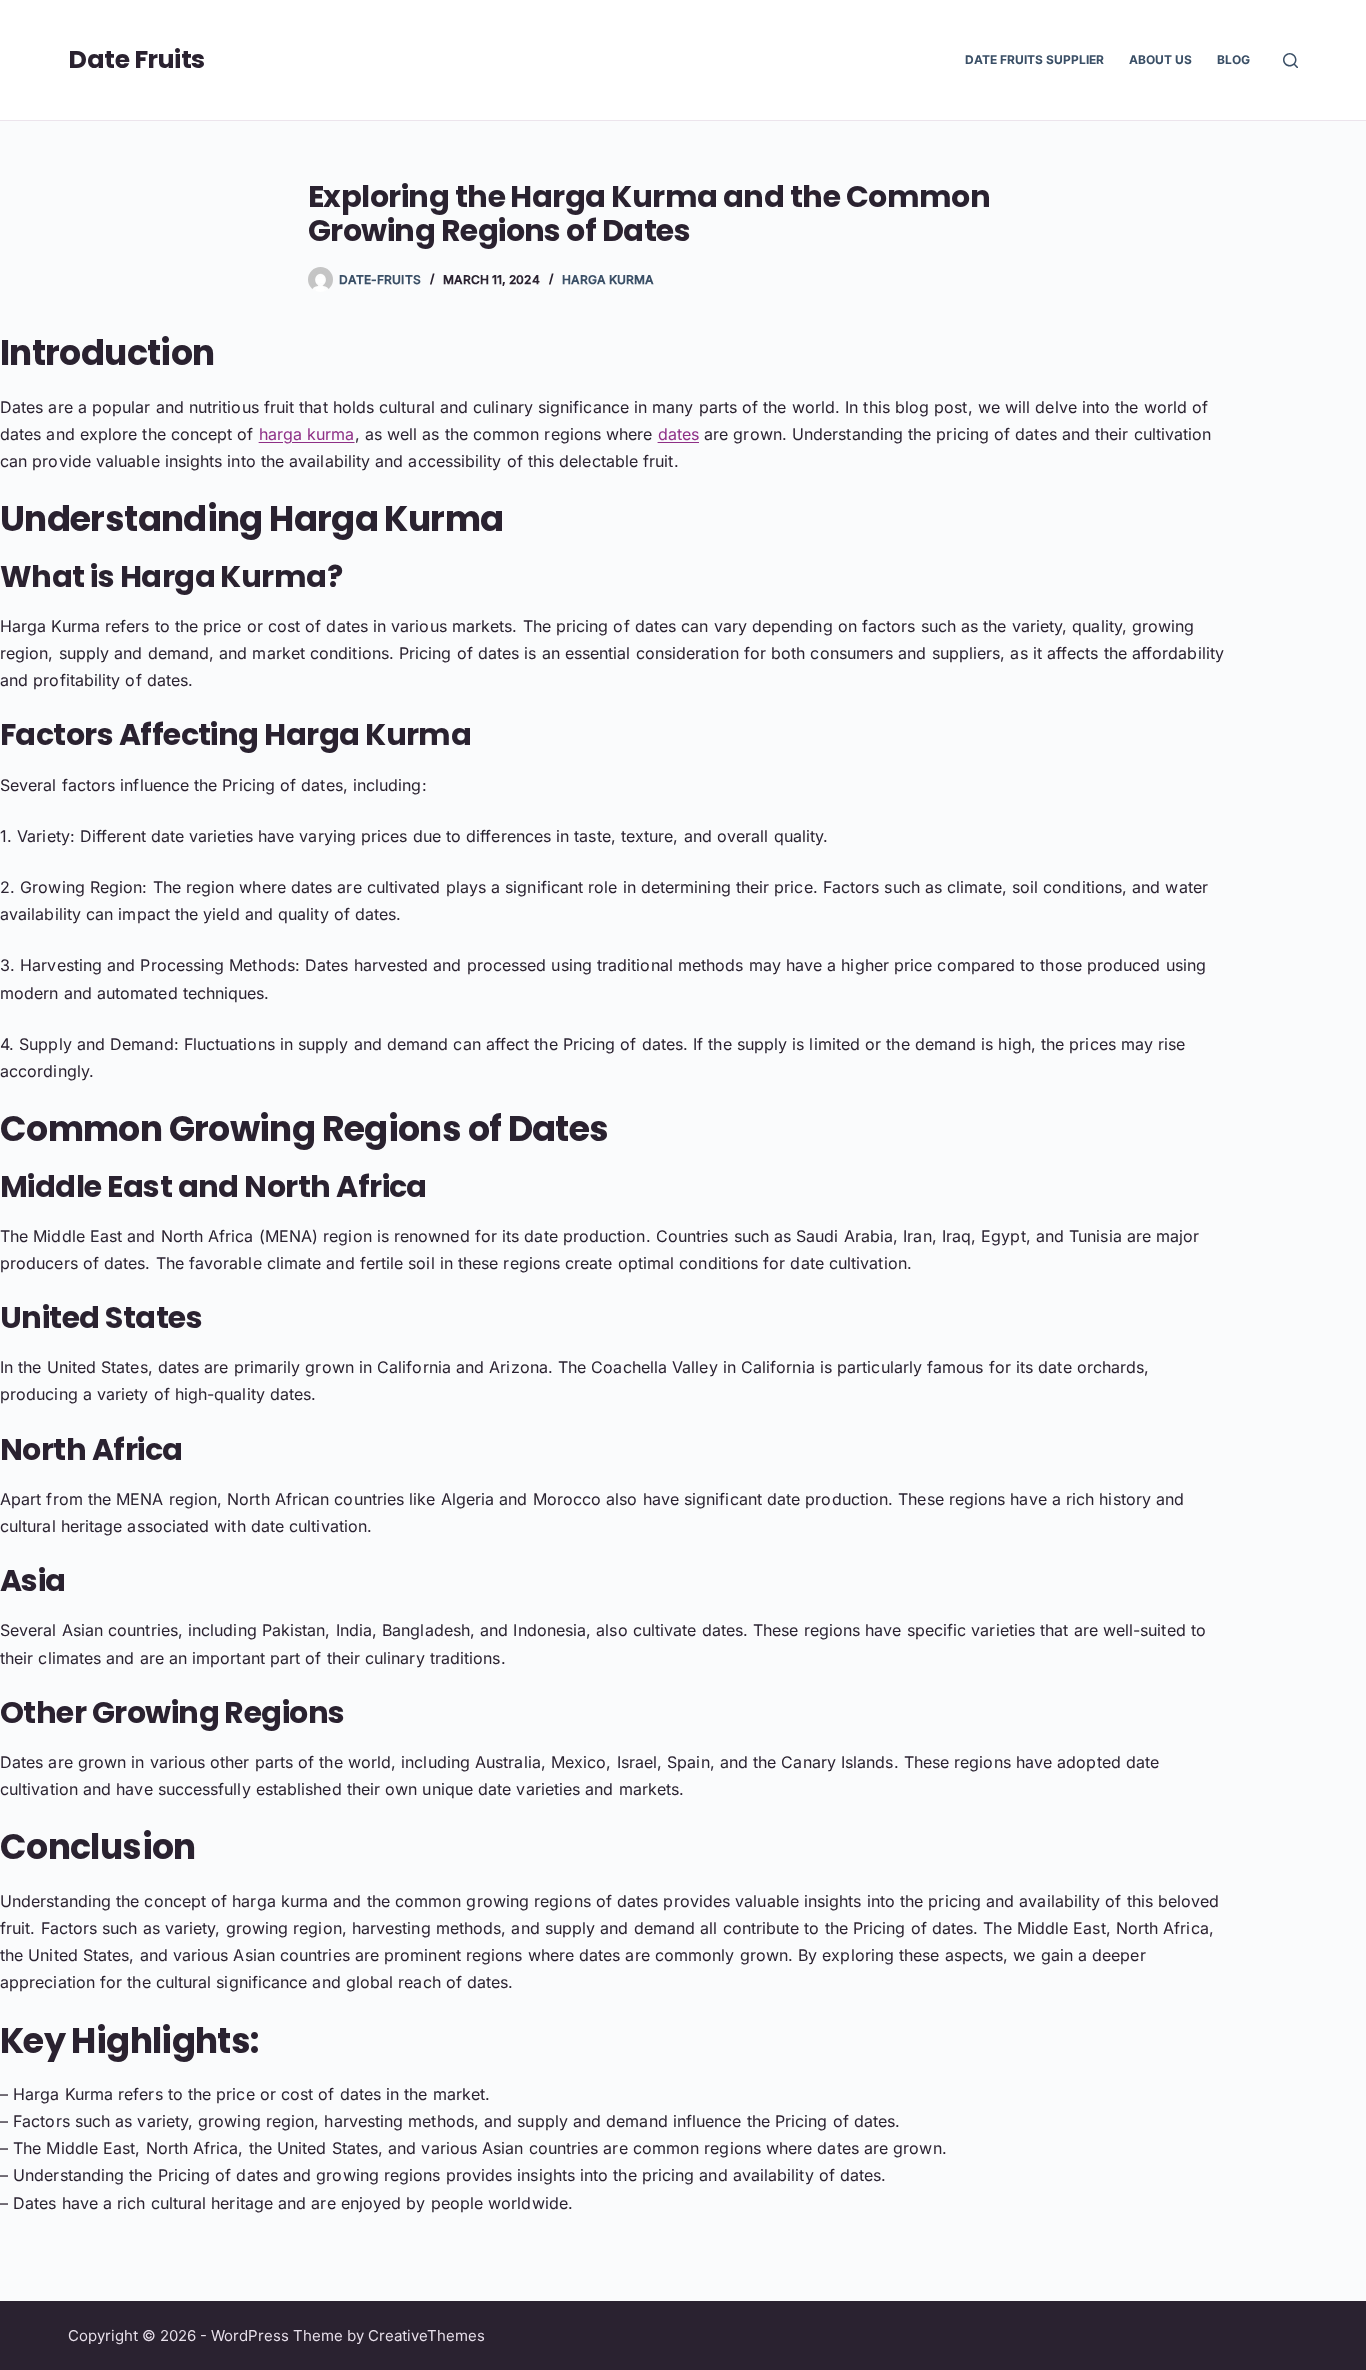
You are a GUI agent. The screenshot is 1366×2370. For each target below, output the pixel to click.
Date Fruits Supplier (1034, 59)
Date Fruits (136, 59)
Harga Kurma (608, 279)
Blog (1233, 59)
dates (678, 434)
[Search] (1290, 60)
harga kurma (307, 434)
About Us (1160, 59)
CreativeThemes (426, 2335)
